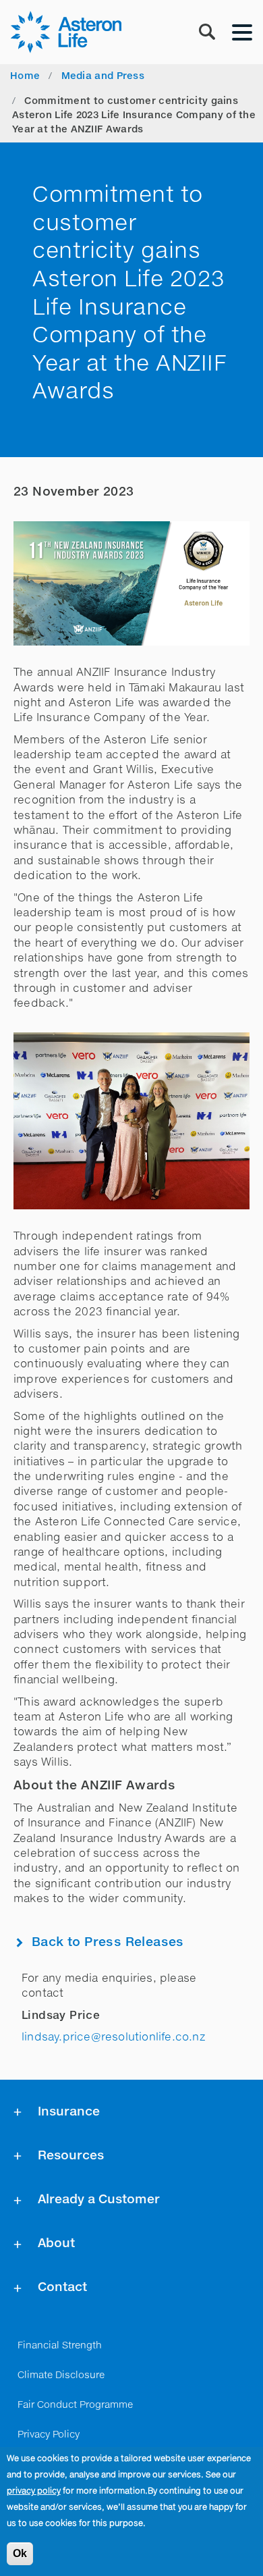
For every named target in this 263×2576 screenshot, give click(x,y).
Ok (20, 2553)
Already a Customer (99, 2200)
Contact (62, 2288)
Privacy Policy (49, 2435)
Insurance (69, 2112)
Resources (71, 2156)
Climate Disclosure (61, 2375)
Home (25, 76)
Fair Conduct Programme (75, 2405)
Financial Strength (60, 2346)
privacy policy (34, 2492)
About (56, 2244)
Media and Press (103, 76)
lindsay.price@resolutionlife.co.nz (113, 2038)
